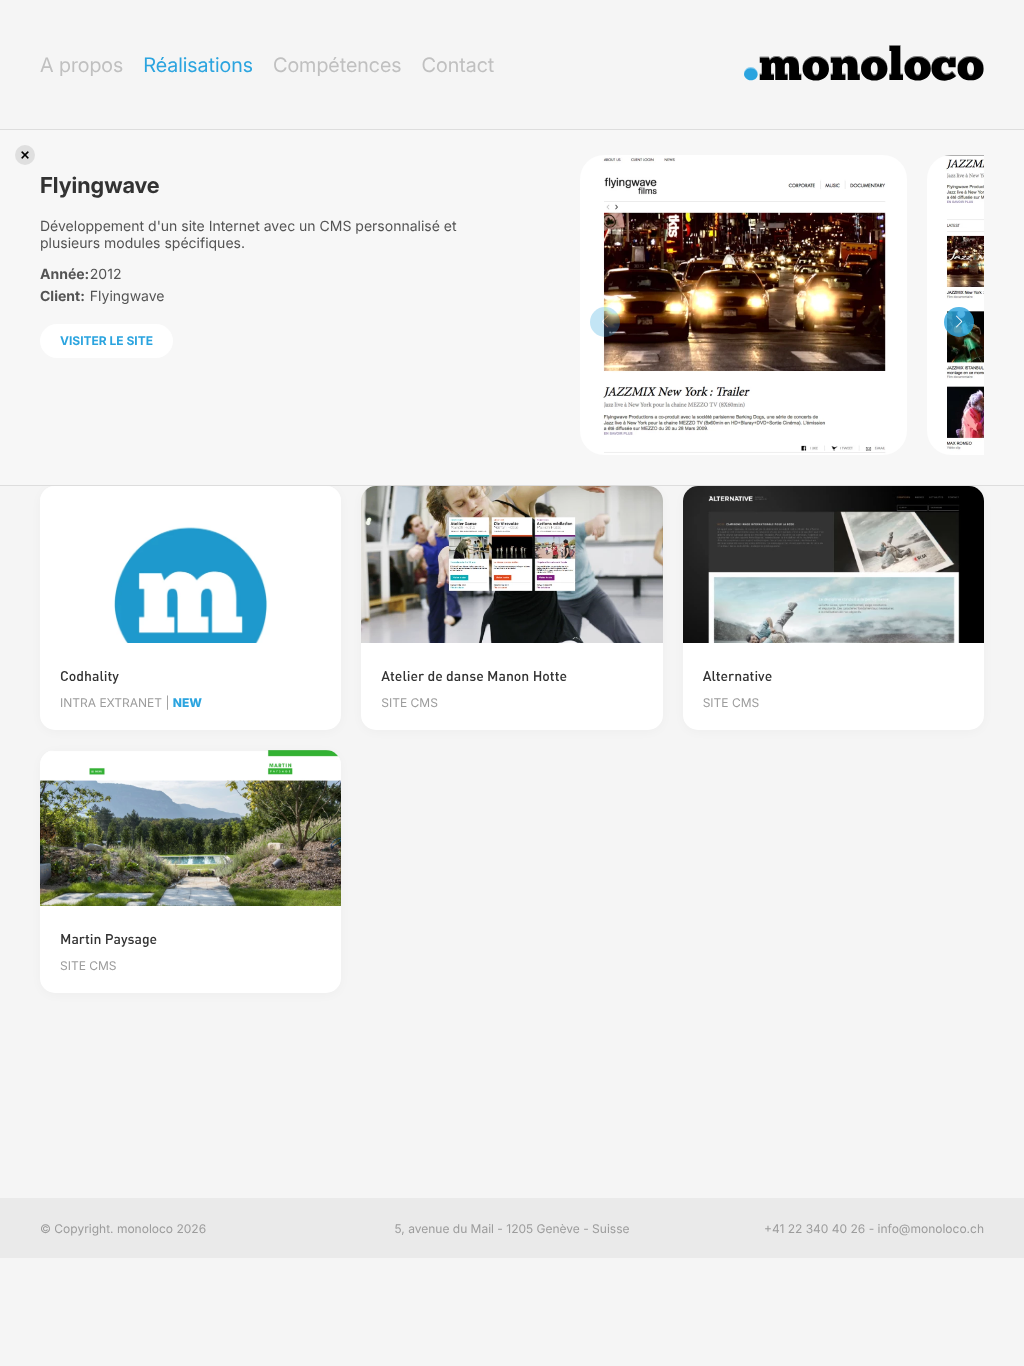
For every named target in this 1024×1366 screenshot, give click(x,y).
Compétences (337, 65)
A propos (81, 65)
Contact (457, 65)
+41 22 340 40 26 (814, 1228)
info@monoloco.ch (931, 1228)
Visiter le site (106, 340)
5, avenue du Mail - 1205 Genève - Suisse (512, 1228)
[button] (959, 322)
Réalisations (198, 65)
